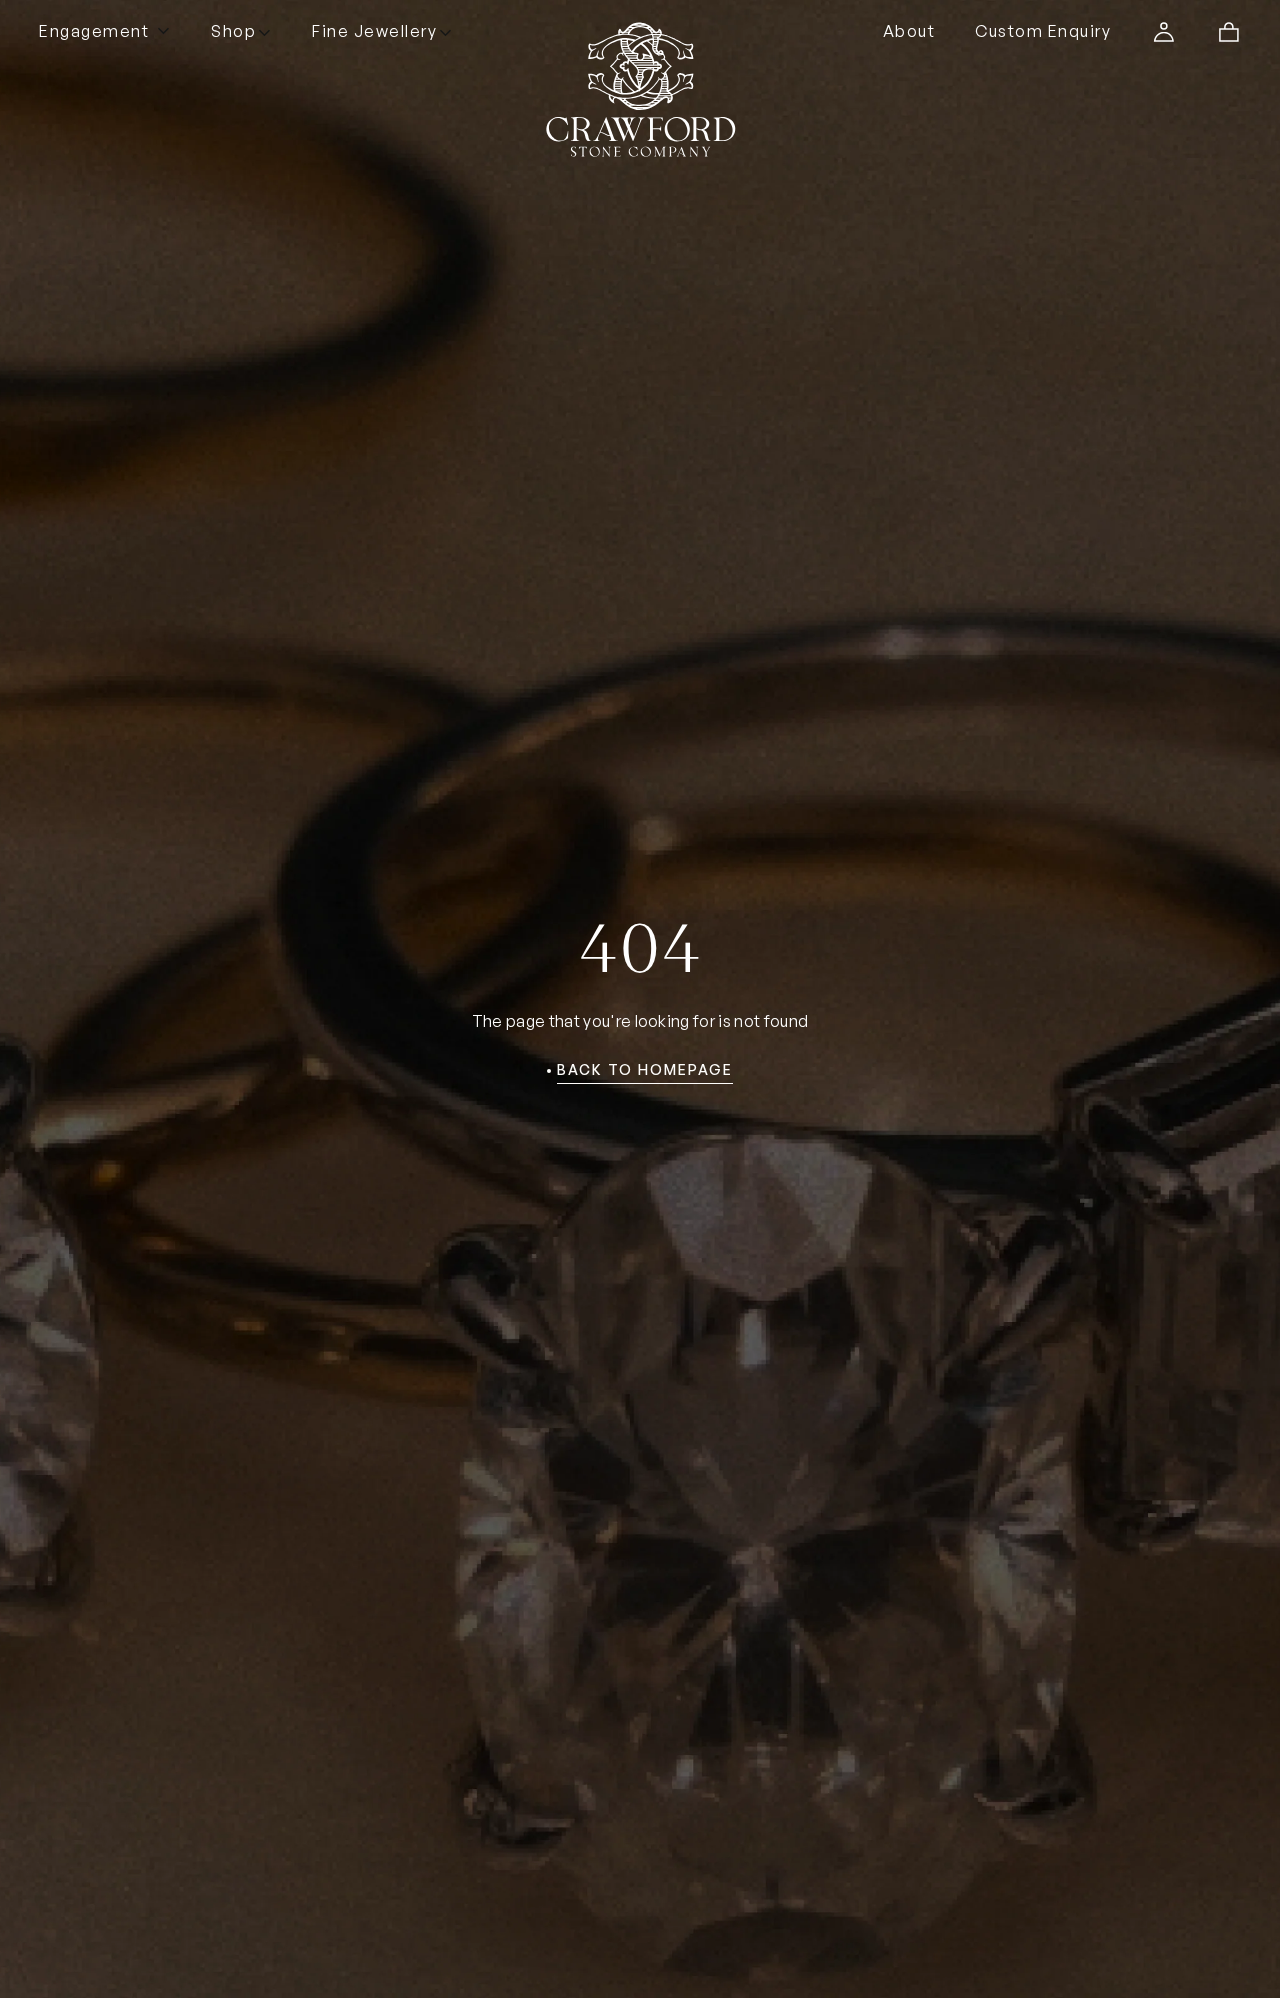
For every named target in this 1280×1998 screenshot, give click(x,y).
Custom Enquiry (1043, 31)
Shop (233, 31)
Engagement (94, 31)
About (909, 31)
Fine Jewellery (374, 31)
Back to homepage (645, 1069)
